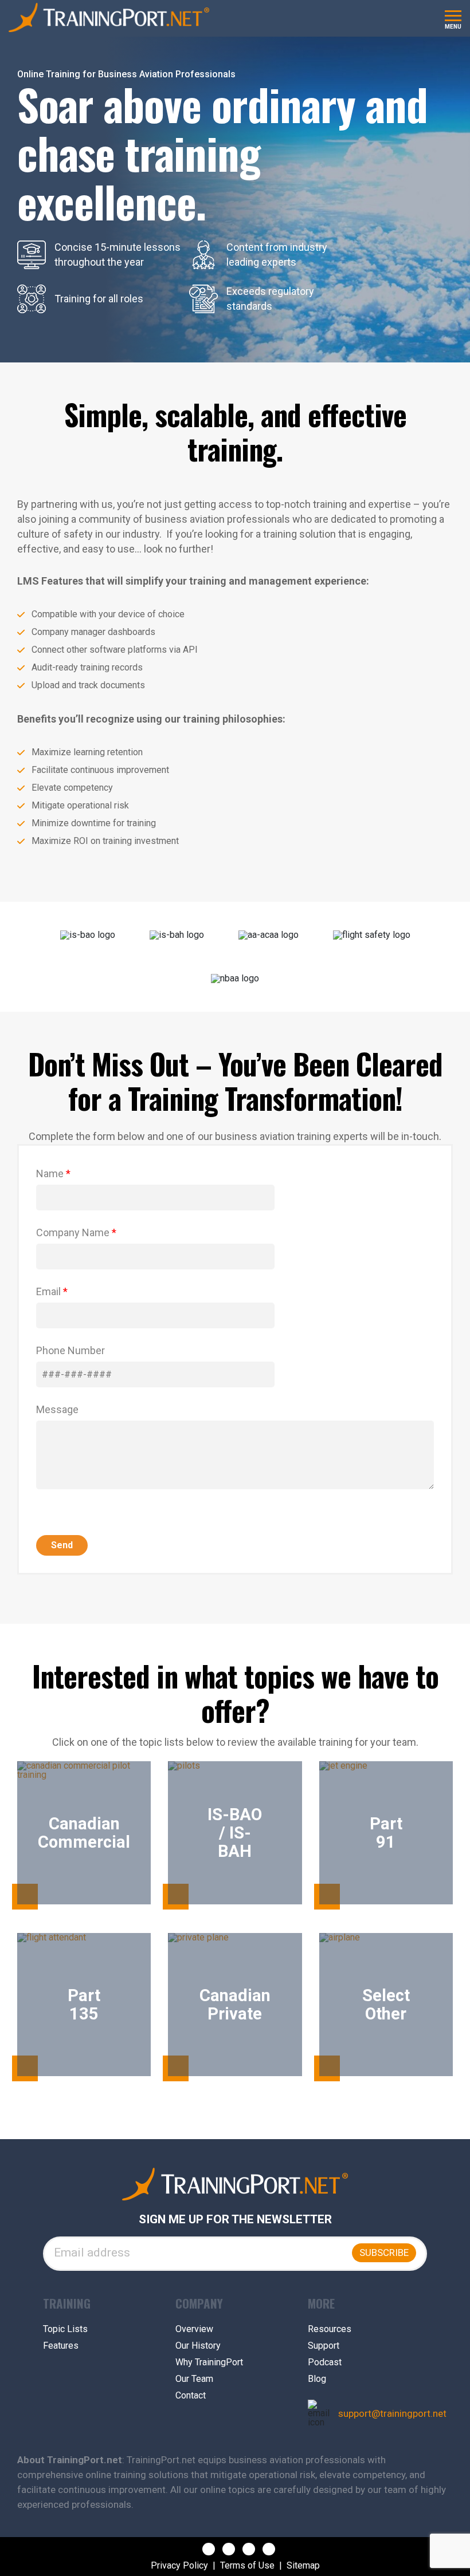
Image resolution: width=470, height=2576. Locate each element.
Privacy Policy (179, 2566)
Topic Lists (65, 2329)
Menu (453, 27)
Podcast (325, 2362)
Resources (330, 2329)
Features (61, 2346)
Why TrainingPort (209, 2362)
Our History (198, 2346)
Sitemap (303, 2566)
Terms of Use (247, 2566)
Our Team (194, 2379)
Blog (317, 2379)
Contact (191, 2396)
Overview (194, 2329)
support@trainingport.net (392, 2414)
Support (324, 2346)
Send (62, 1545)
